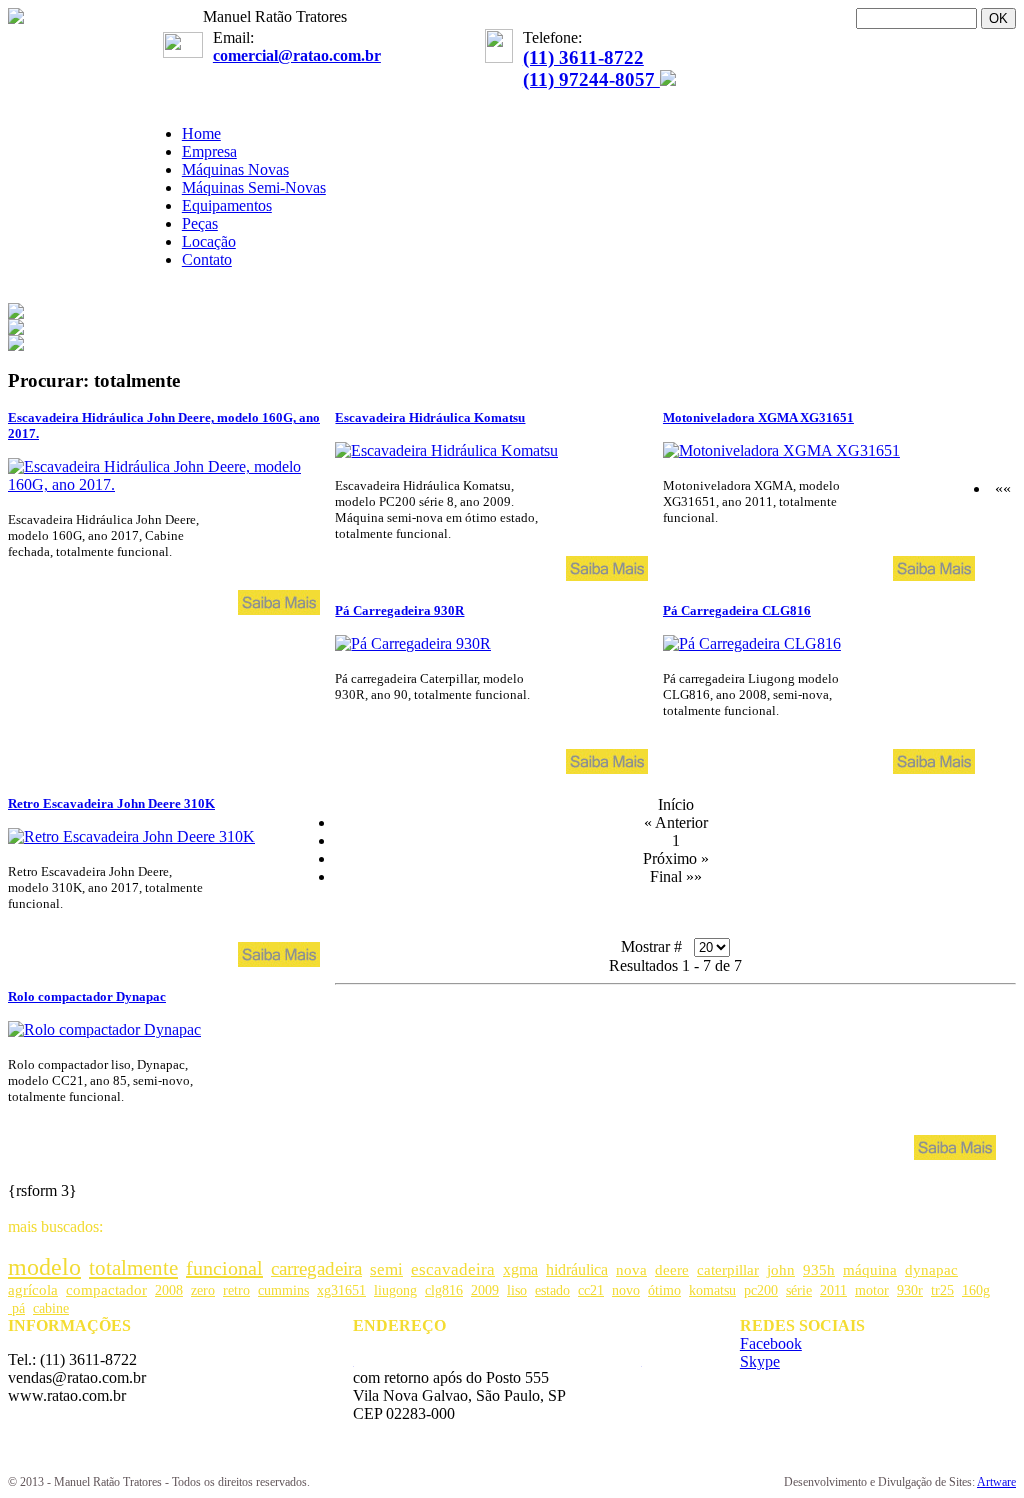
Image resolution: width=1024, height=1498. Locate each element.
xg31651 (341, 1290)
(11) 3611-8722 (583, 57)
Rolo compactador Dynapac (87, 996)
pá (16, 1308)
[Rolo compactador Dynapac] (104, 1029)
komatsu (712, 1290)
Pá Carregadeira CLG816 (737, 610)
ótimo (664, 1290)
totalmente (133, 1268)
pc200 (761, 1290)
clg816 (444, 1290)
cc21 (591, 1290)
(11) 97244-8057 (591, 79)
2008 (169, 1290)
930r (910, 1290)
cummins (283, 1290)
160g (976, 1290)
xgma (520, 1269)
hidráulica (577, 1269)
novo (626, 1290)
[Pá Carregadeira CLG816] (752, 643)
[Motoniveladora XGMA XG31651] (781, 450)
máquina (870, 1270)
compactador (106, 1290)
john (781, 1269)
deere (672, 1269)
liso (517, 1290)
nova (631, 1269)
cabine (51, 1308)
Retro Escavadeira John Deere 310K (111, 803)
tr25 (942, 1290)
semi (386, 1269)
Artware (996, 1482)
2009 (485, 1290)
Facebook (771, 1343)
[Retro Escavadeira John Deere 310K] (131, 836)
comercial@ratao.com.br (297, 55)
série (799, 1290)
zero (203, 1290)
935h (819, 1270)
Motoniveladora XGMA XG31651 (758, 417)
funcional (224, 1268)
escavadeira (453, 1269)
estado (552, 1290)
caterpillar (728, 1269)
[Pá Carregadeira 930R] (413, 643)
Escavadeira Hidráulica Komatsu (430, 417)
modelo (44, 1267)
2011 (833, 1290)
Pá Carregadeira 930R (399, 610)
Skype (760, 1361)
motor (872, 1290)
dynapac (931, 1270)
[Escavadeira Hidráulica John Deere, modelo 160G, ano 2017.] (164, 484)
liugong (395, 1290)
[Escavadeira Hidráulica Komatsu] (446, 450)
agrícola (33, 1290)
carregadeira (316, 1268)
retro (236, 1290)
